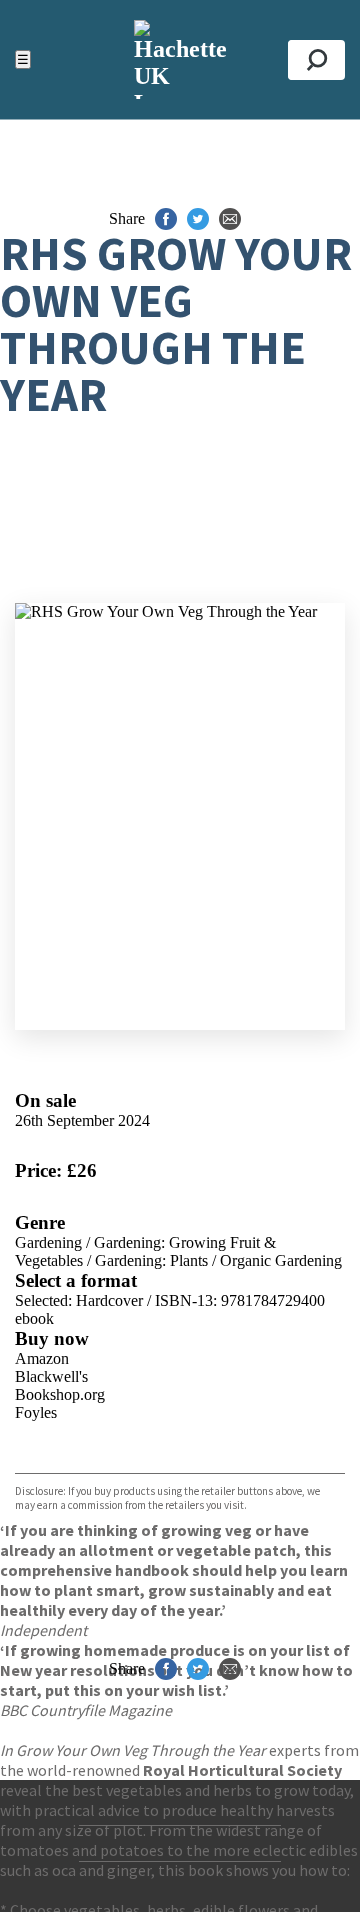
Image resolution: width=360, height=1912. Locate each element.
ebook (34, 1318)
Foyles (36, 1412)
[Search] (316, 60)
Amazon (42, 1358)
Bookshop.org (60, 1394)
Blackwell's (51, 1376)
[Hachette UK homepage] (180, 59)
